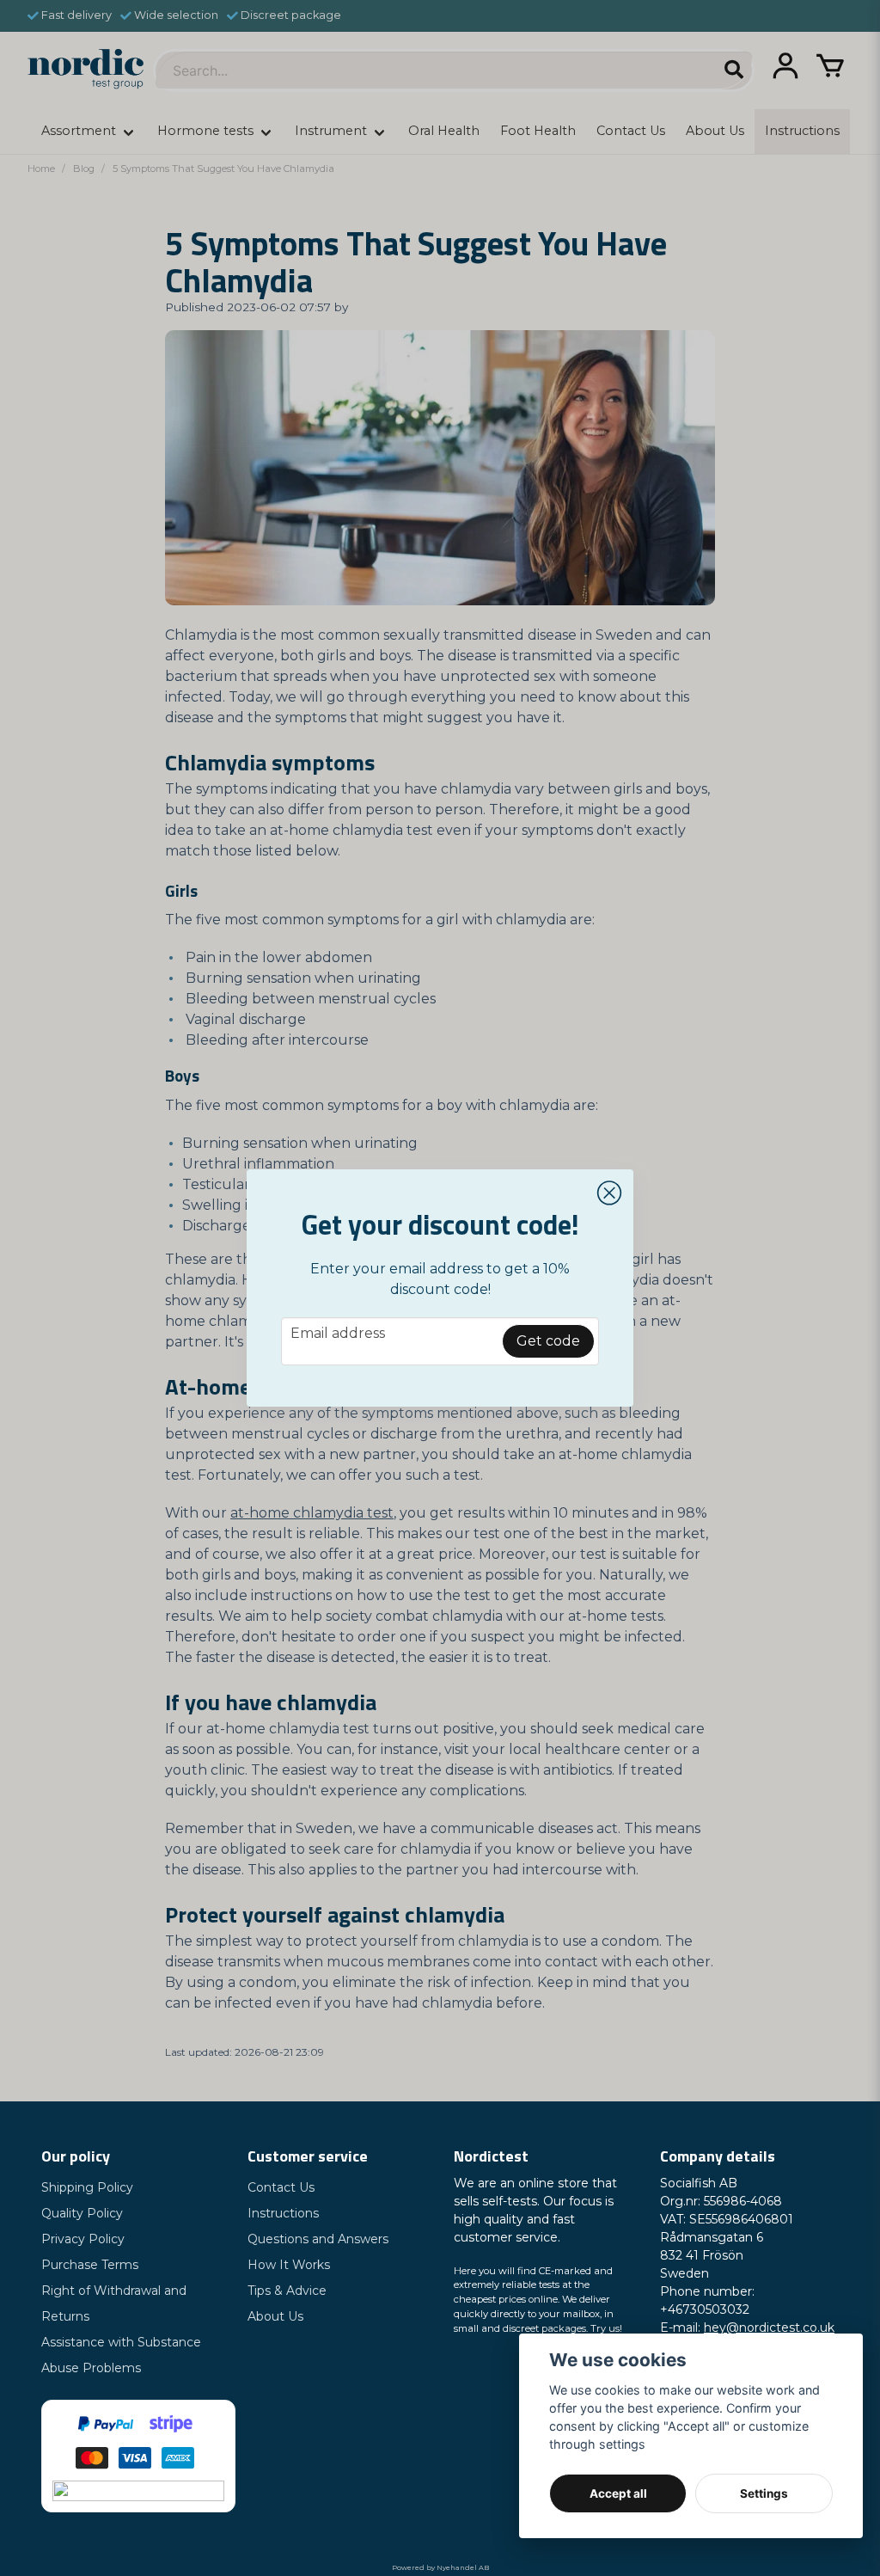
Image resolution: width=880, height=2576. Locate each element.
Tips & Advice (287, 2291)
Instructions (283, 2213)
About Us (275, 2316)
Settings (764, 2493)
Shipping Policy (87, 2187)
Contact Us (281, 2187)
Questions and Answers (318, 2239)
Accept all (618, 2493)
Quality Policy (82, 2213)
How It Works (289, 2265)
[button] (609, 1193)
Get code (548, 1341)
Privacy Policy (83, 2239)
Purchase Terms (90, 2265)
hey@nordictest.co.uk (769, 2328)
